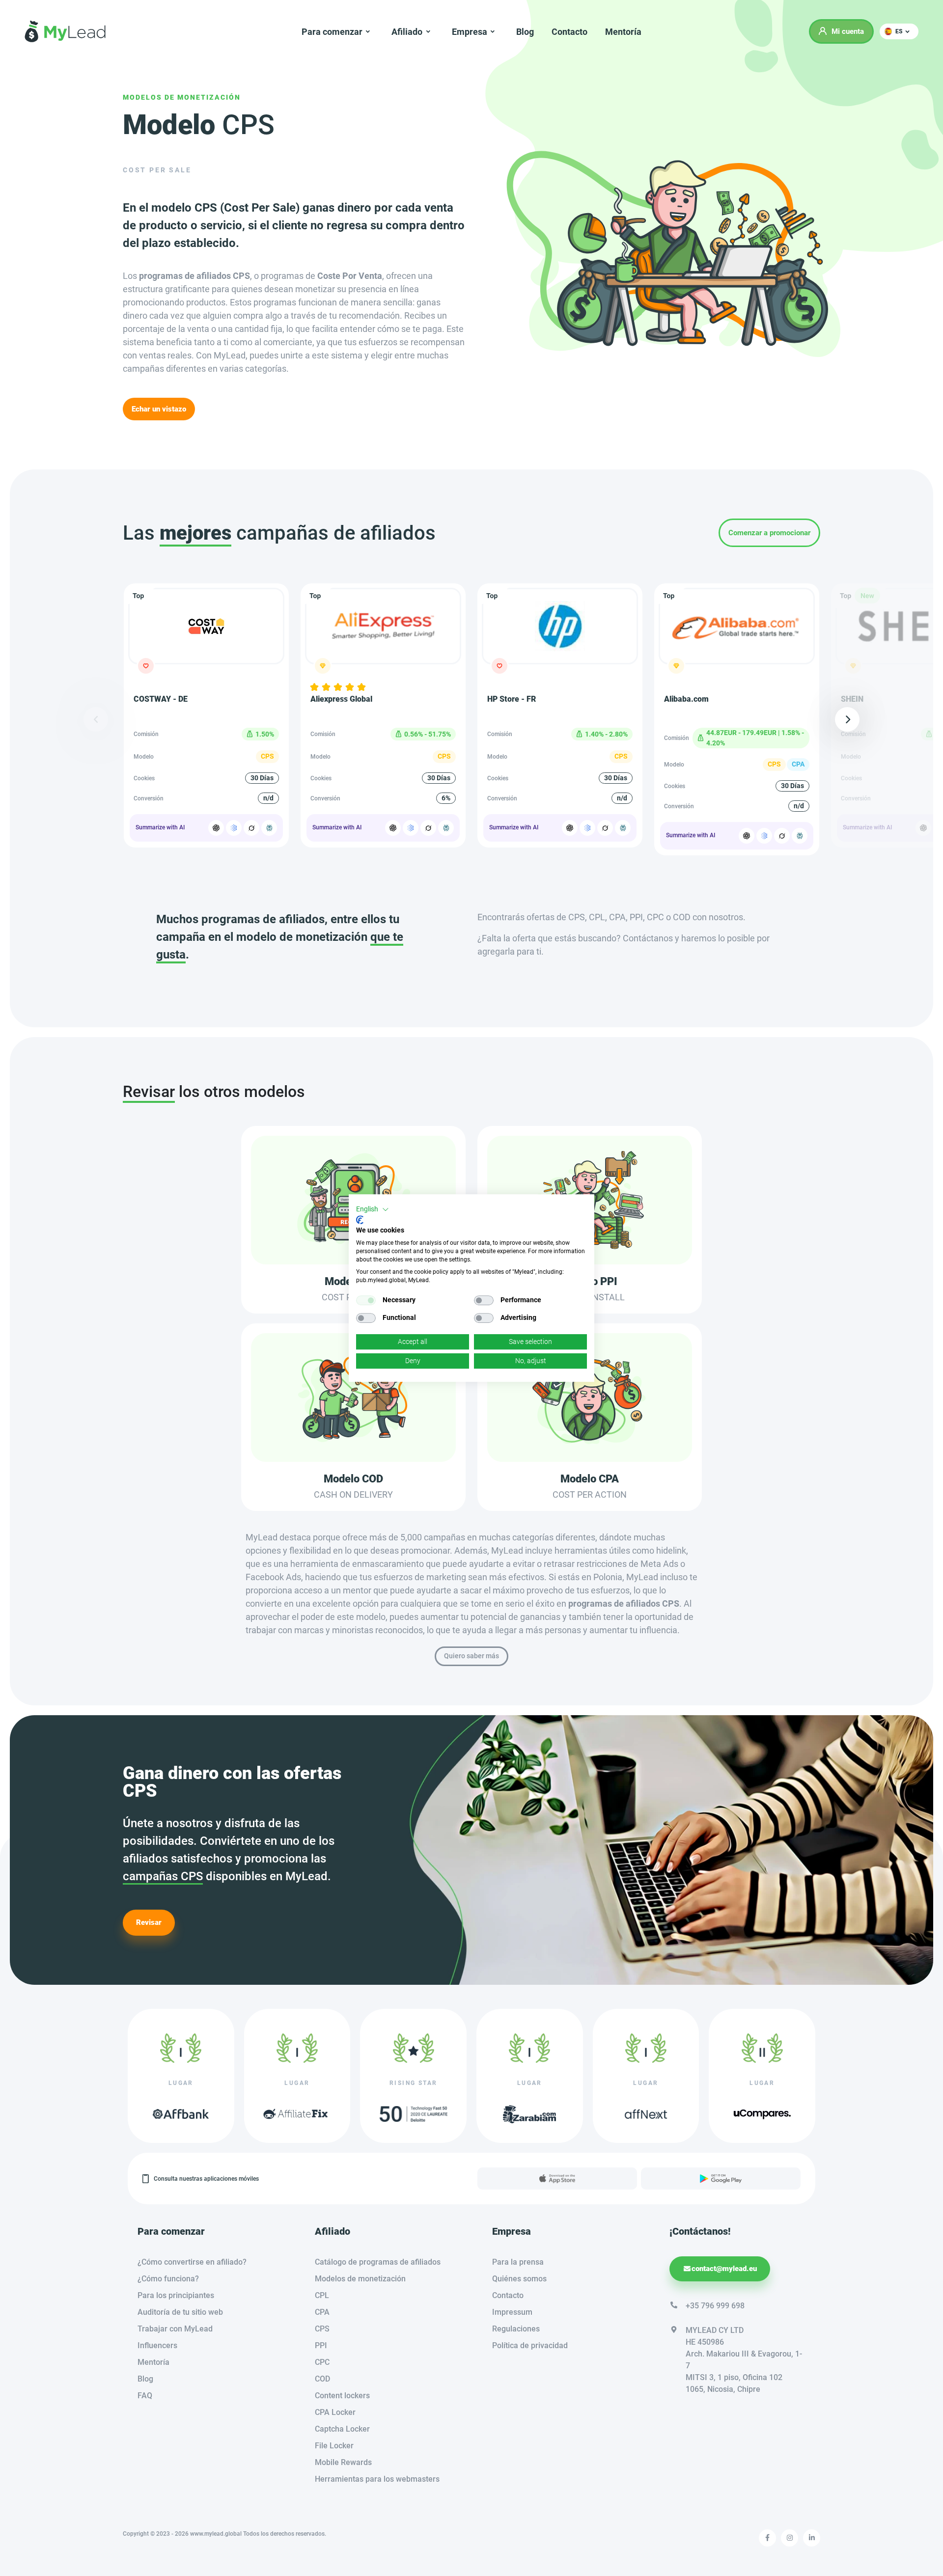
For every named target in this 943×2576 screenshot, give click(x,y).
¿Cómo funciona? (168, 2279)
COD (322, 2379)
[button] (899, 31)
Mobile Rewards (343, 2462)
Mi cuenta (848, 31)
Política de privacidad (530, 2345)
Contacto (569, 32)
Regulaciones (516, 2329)
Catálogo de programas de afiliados (378, 2262)
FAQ (145, 2396)
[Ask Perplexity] (269, 828)
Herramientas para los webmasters (377, 2479)
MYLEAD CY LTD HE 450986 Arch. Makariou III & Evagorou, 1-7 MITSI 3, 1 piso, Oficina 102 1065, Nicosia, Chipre (744, 2360)
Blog (525, 32)
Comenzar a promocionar (769, 533)
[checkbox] (366, 1300)
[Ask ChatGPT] (216, 828)
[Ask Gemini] (234, 828)
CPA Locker (335, 2412)
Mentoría (623, 32)
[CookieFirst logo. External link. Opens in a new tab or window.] (360, 1220)
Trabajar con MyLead (175, 2329)
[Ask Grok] (251, 828)
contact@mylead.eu (724, 2269)
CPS (322, 2329)
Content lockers (342, 2396)
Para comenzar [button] (332, 32)
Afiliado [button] (407, 32)
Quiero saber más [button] (471, 1656)
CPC (322, 2362)
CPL (322, 2295)
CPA (322, 2312)
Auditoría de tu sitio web (180, 2312)
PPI (321, 2345)
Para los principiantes (176, 2295)
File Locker (334, 2446)
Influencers (157, 2345)
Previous (96, 719)
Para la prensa (518, 2262)
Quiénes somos (519, 2279)
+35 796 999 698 (715, 2306)
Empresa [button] (470, 32)
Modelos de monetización (182, 97)
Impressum (512, 2312)
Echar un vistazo (159, 409)
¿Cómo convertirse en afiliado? (192, 2262)
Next (847, 719)
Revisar (149, 1922)
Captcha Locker (342, 2429)
